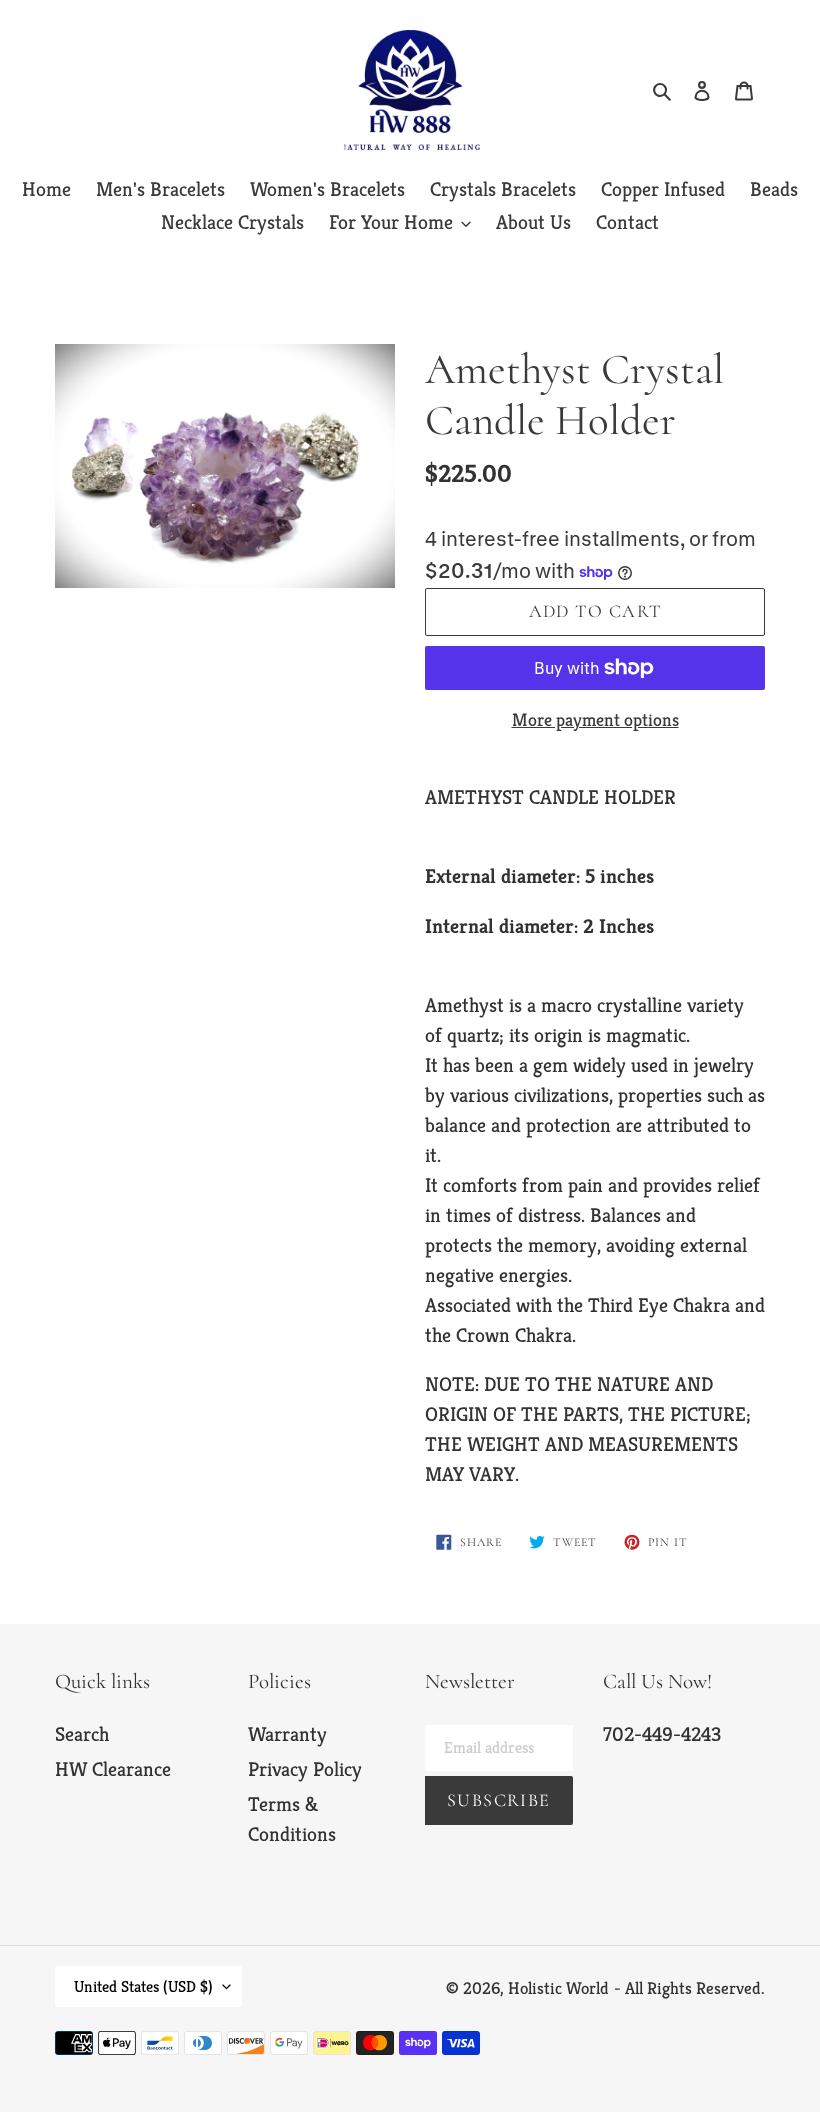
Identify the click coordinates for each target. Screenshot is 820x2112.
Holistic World (558, 1988)
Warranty (287, 1734)
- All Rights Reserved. (689, 1988)
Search (82, 1734)
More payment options (595, 719)
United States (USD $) (143, 1986)
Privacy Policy (305, 1769)
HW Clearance (113, 1769)
